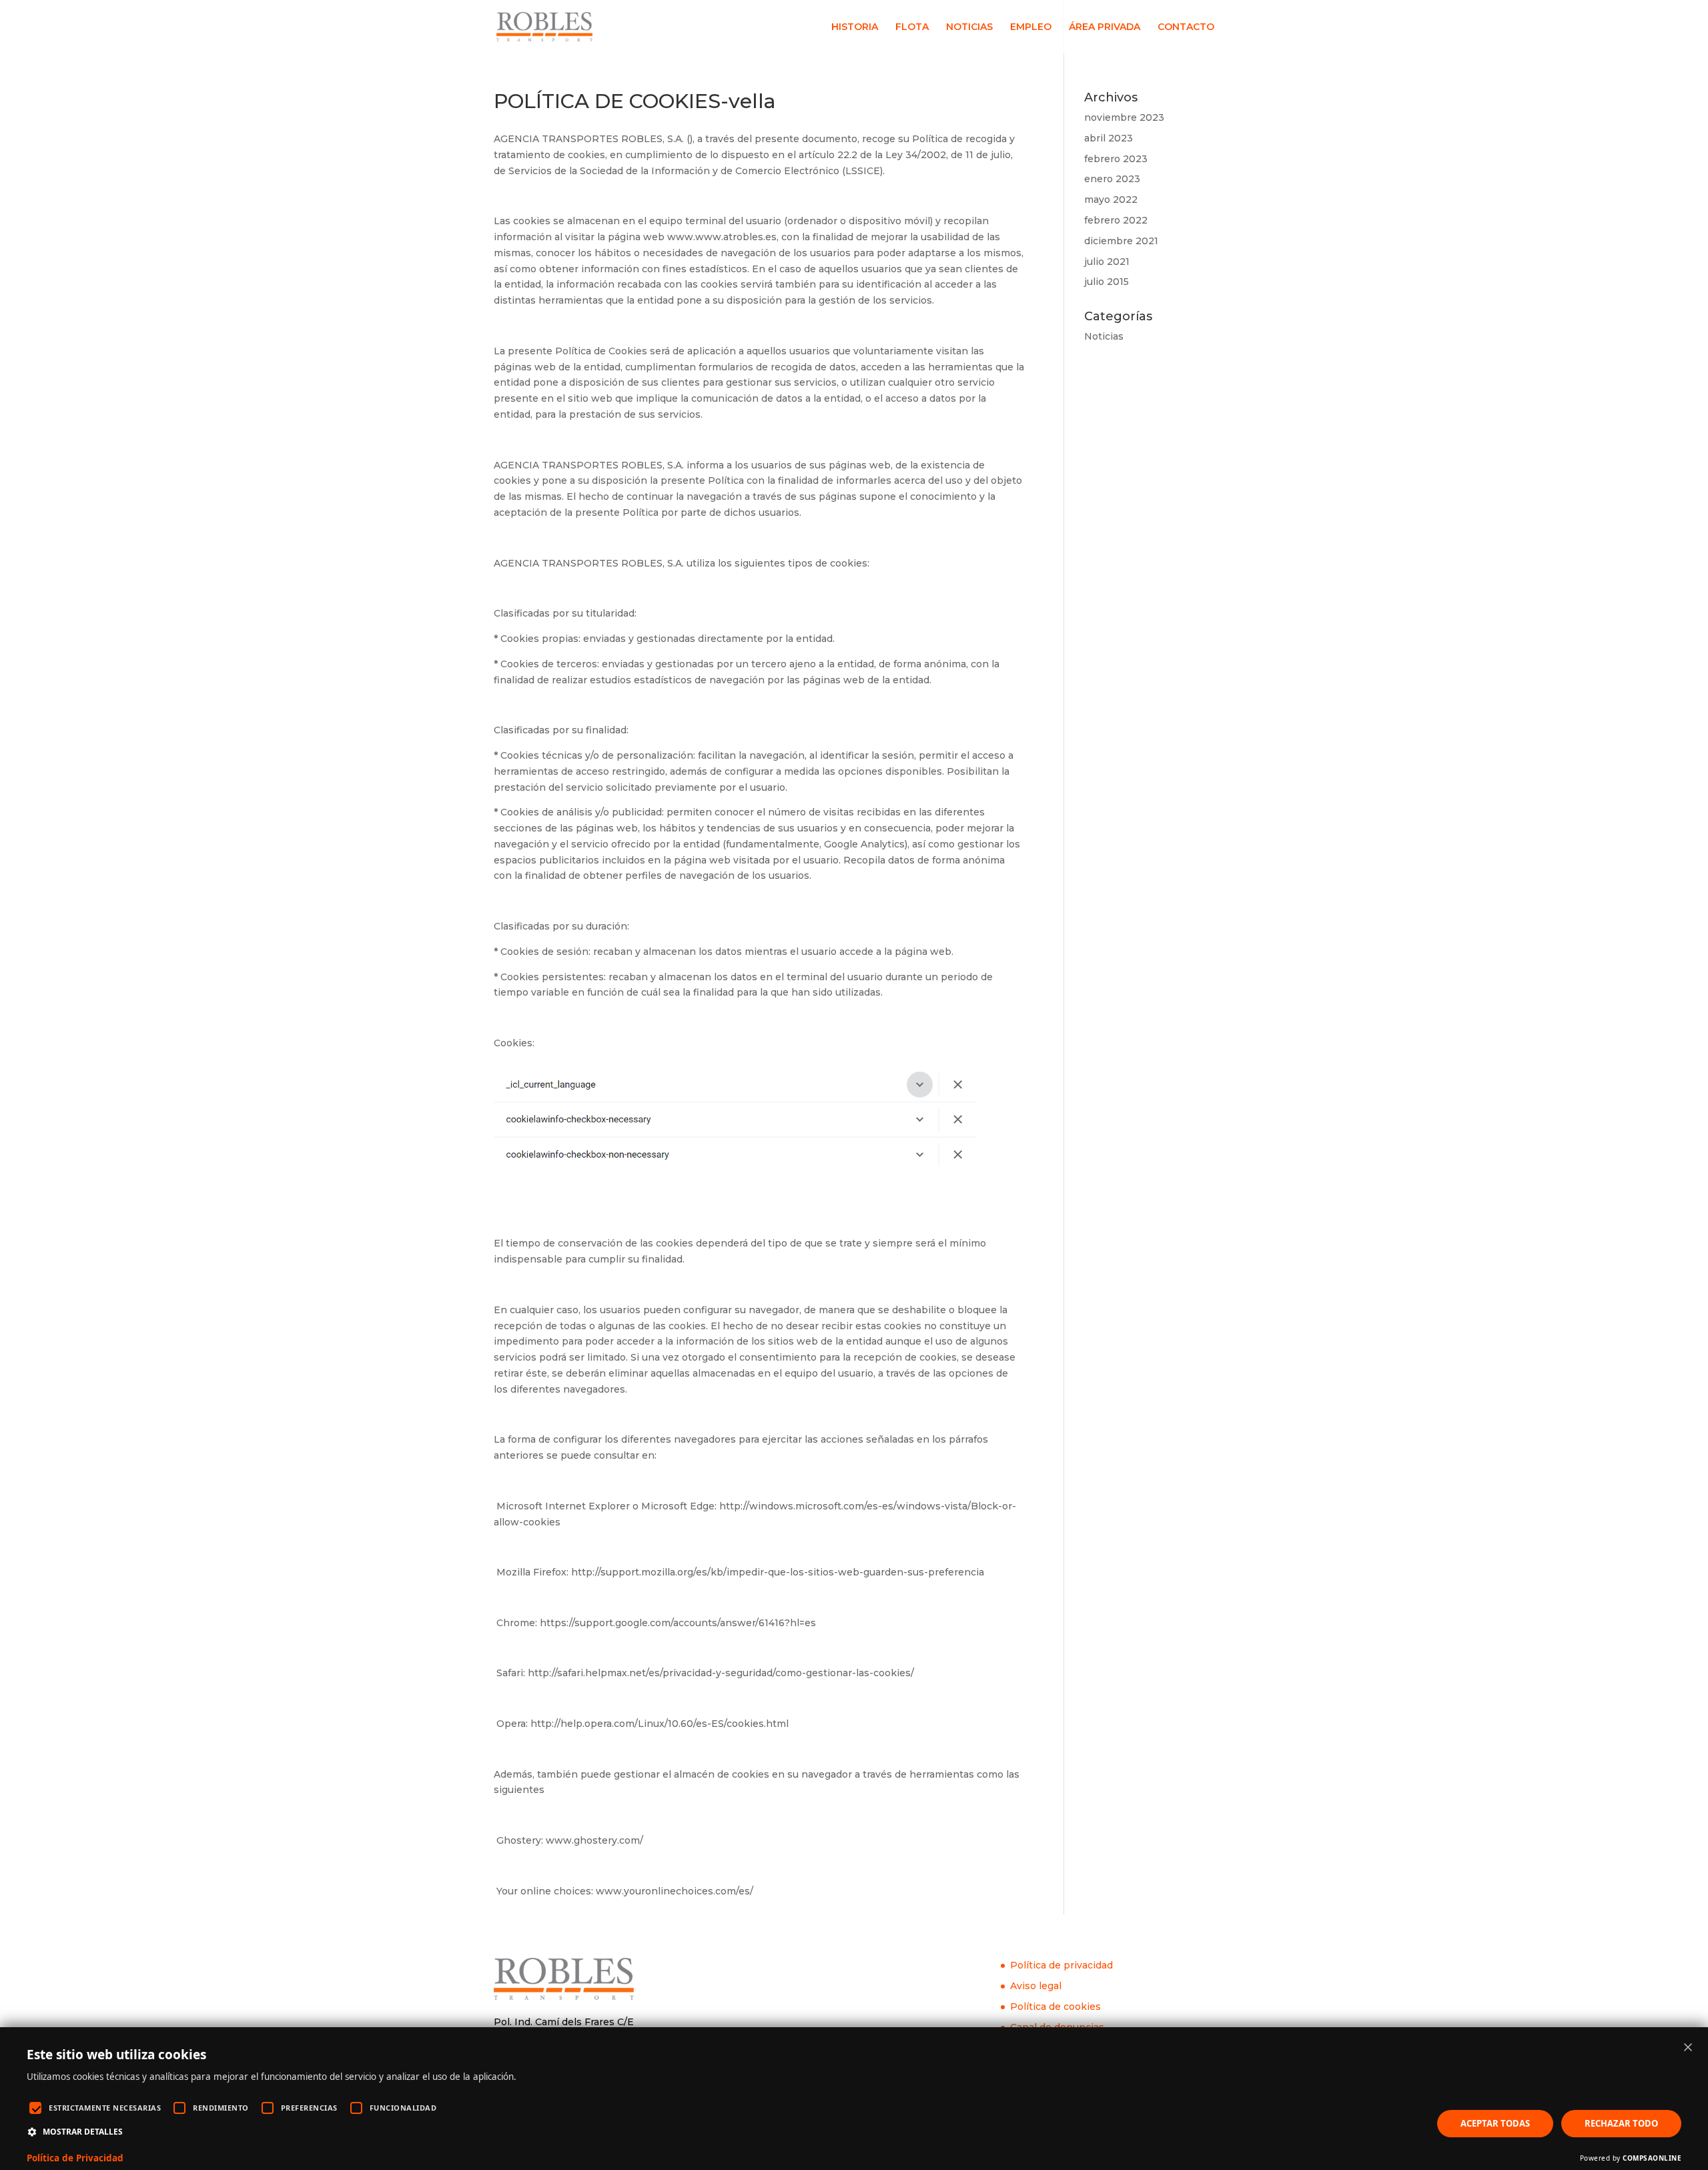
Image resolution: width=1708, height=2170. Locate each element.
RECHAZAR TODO (1621, 2123)
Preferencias (309, 2108)
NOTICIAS (969, 27)
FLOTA (912, 27)
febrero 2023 (1116, 159)
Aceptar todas (1495, 2123)
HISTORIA (855, 27)
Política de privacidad (1061, 1965)
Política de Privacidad (75, 2158)
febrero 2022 (1116, 220)
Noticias (1104, 336)
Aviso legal (1036, 1986)
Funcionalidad (403, 2108)
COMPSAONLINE (1652, 2158)
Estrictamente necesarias (105, 2108)
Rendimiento (221, 2108)
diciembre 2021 (1121, 241)
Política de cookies (1055, 2007)
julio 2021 (1107, 262)
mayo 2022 (1111, 200)
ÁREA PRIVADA (1105, 27)
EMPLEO (1031, 27)
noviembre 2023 (1124, 117)
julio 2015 (1107, 282)
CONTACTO (1186, 27)
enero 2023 (1112, 179)
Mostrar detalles (83, 2132)
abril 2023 (1109, 138)
